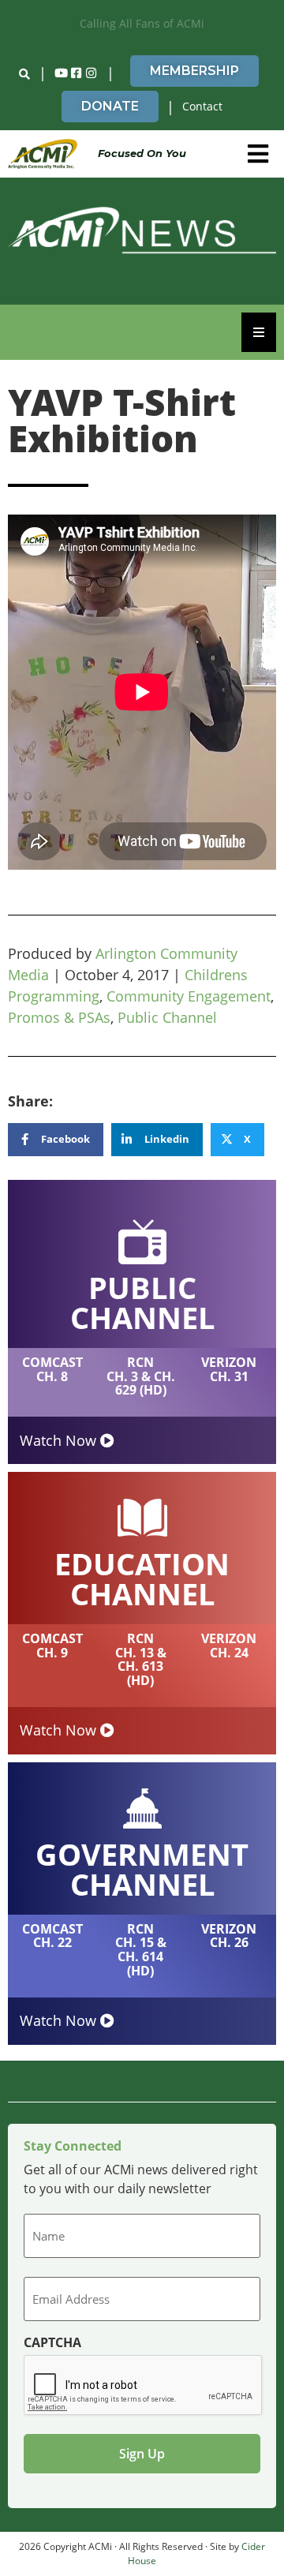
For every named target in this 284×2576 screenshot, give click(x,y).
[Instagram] (92, 73)
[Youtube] (62, 73)
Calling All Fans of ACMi (142, 23)
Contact (202, 106)
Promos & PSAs (59, 1017)
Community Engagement (189, 996)
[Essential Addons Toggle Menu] (259, 332)
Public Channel (167, 1017)
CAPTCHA (52, 2342)
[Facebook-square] (77, 73)
